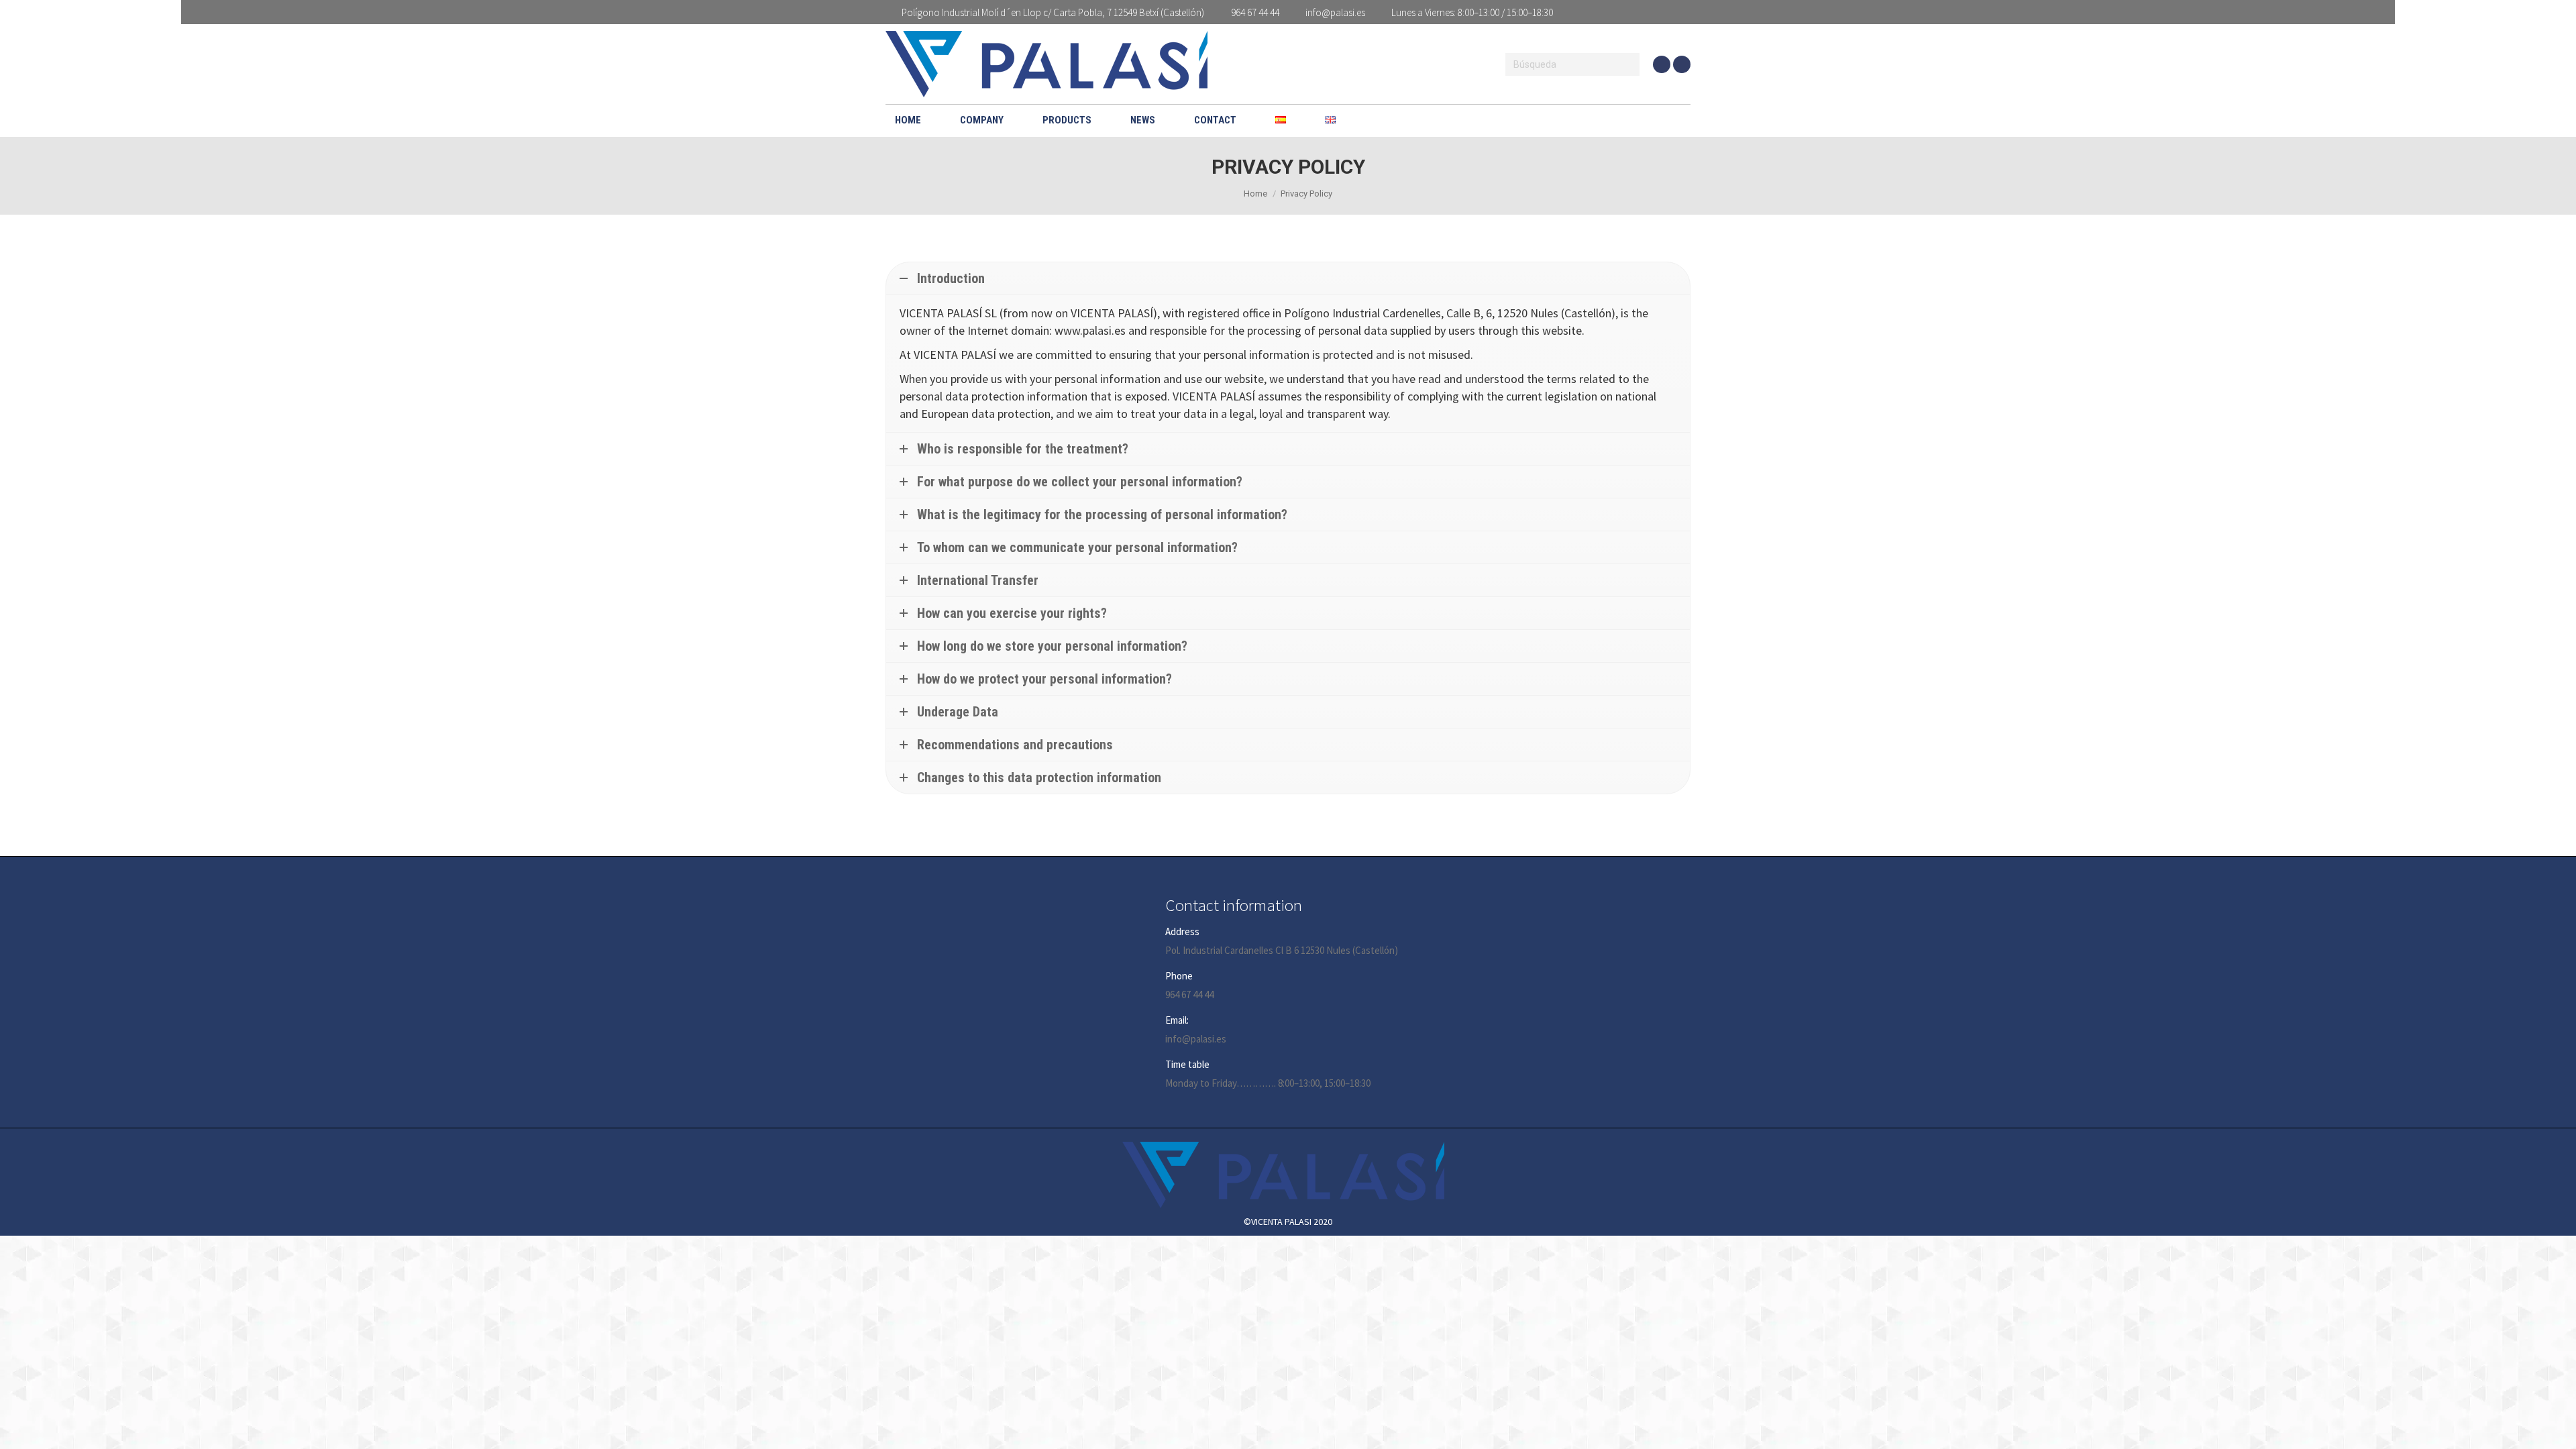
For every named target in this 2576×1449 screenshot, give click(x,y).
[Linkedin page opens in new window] (1682, 64)
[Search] (1627, 64)
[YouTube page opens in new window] (1662, 64)
